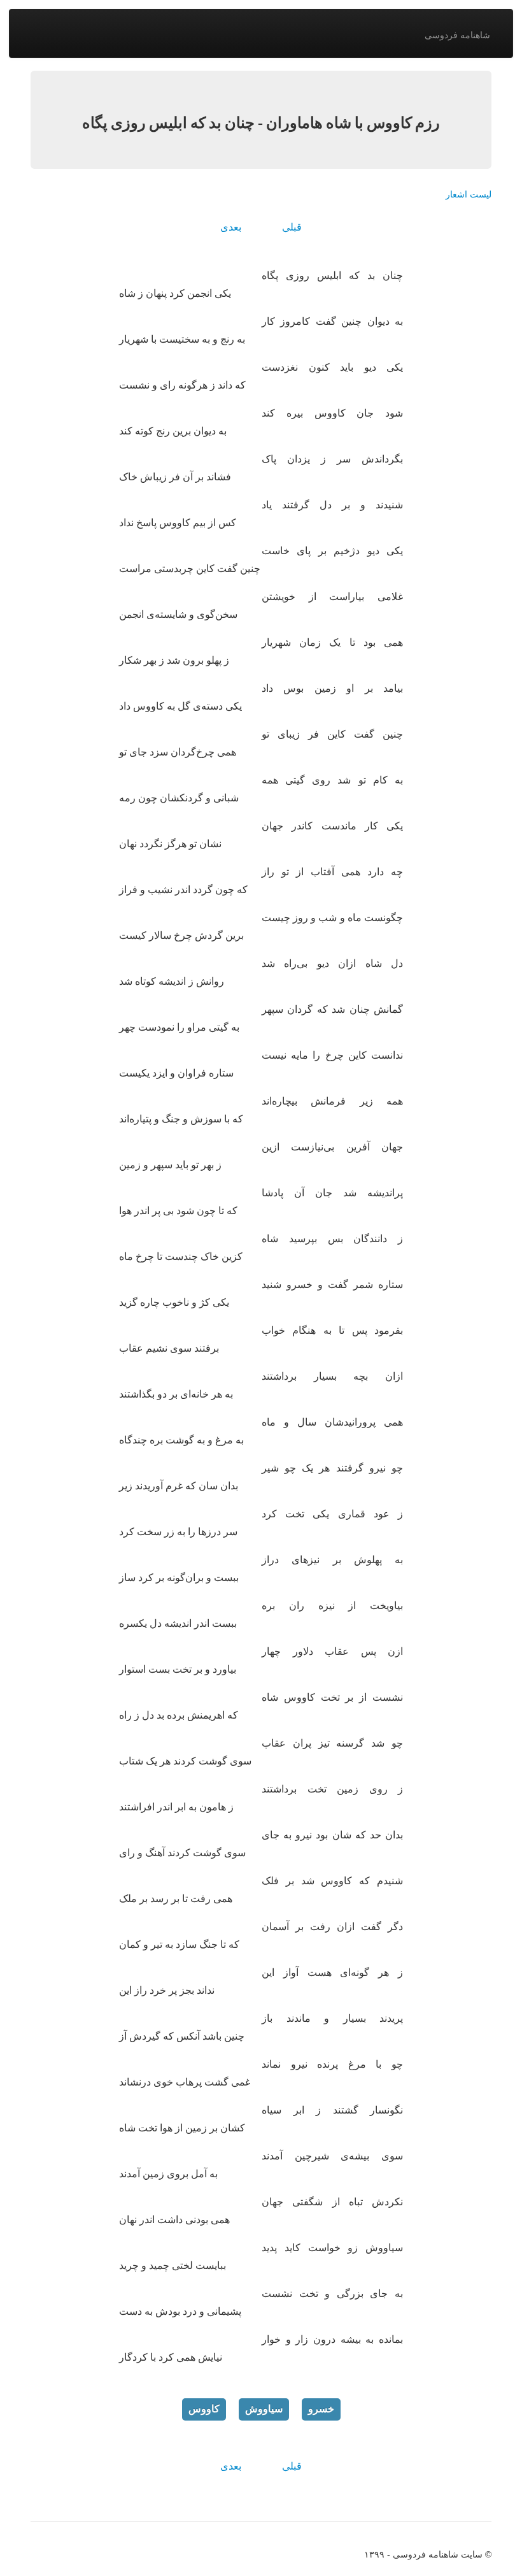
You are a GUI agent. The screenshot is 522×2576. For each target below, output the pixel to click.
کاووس (204, 2409)
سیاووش (264, 2409)
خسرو (321, 2409)
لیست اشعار (469, 194)
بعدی (231, 227)
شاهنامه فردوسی (457, 35)
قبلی (292, 227)
